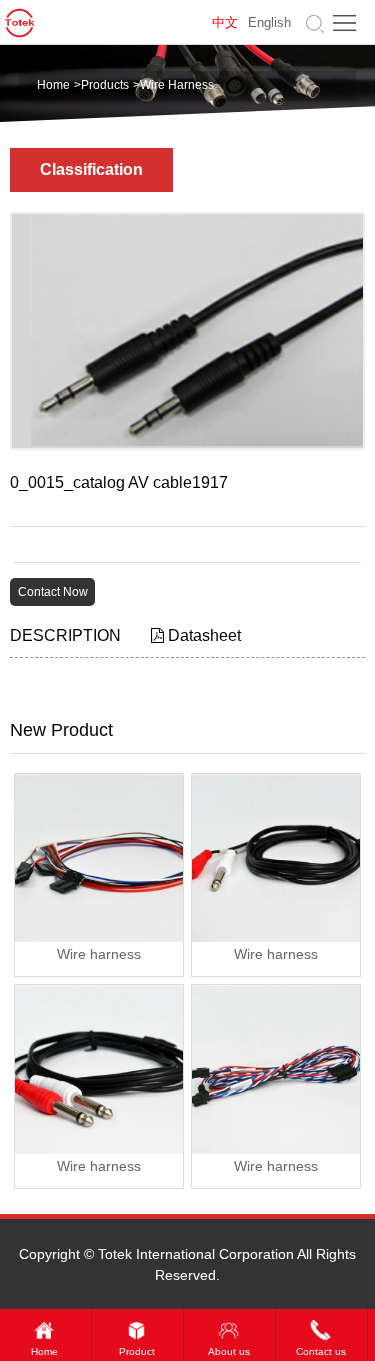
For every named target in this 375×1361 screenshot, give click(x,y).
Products (105, 85)
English (269, 23)
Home (53, 85)
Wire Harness (177, 85)
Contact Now (53, 592)
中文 (225, 23)
